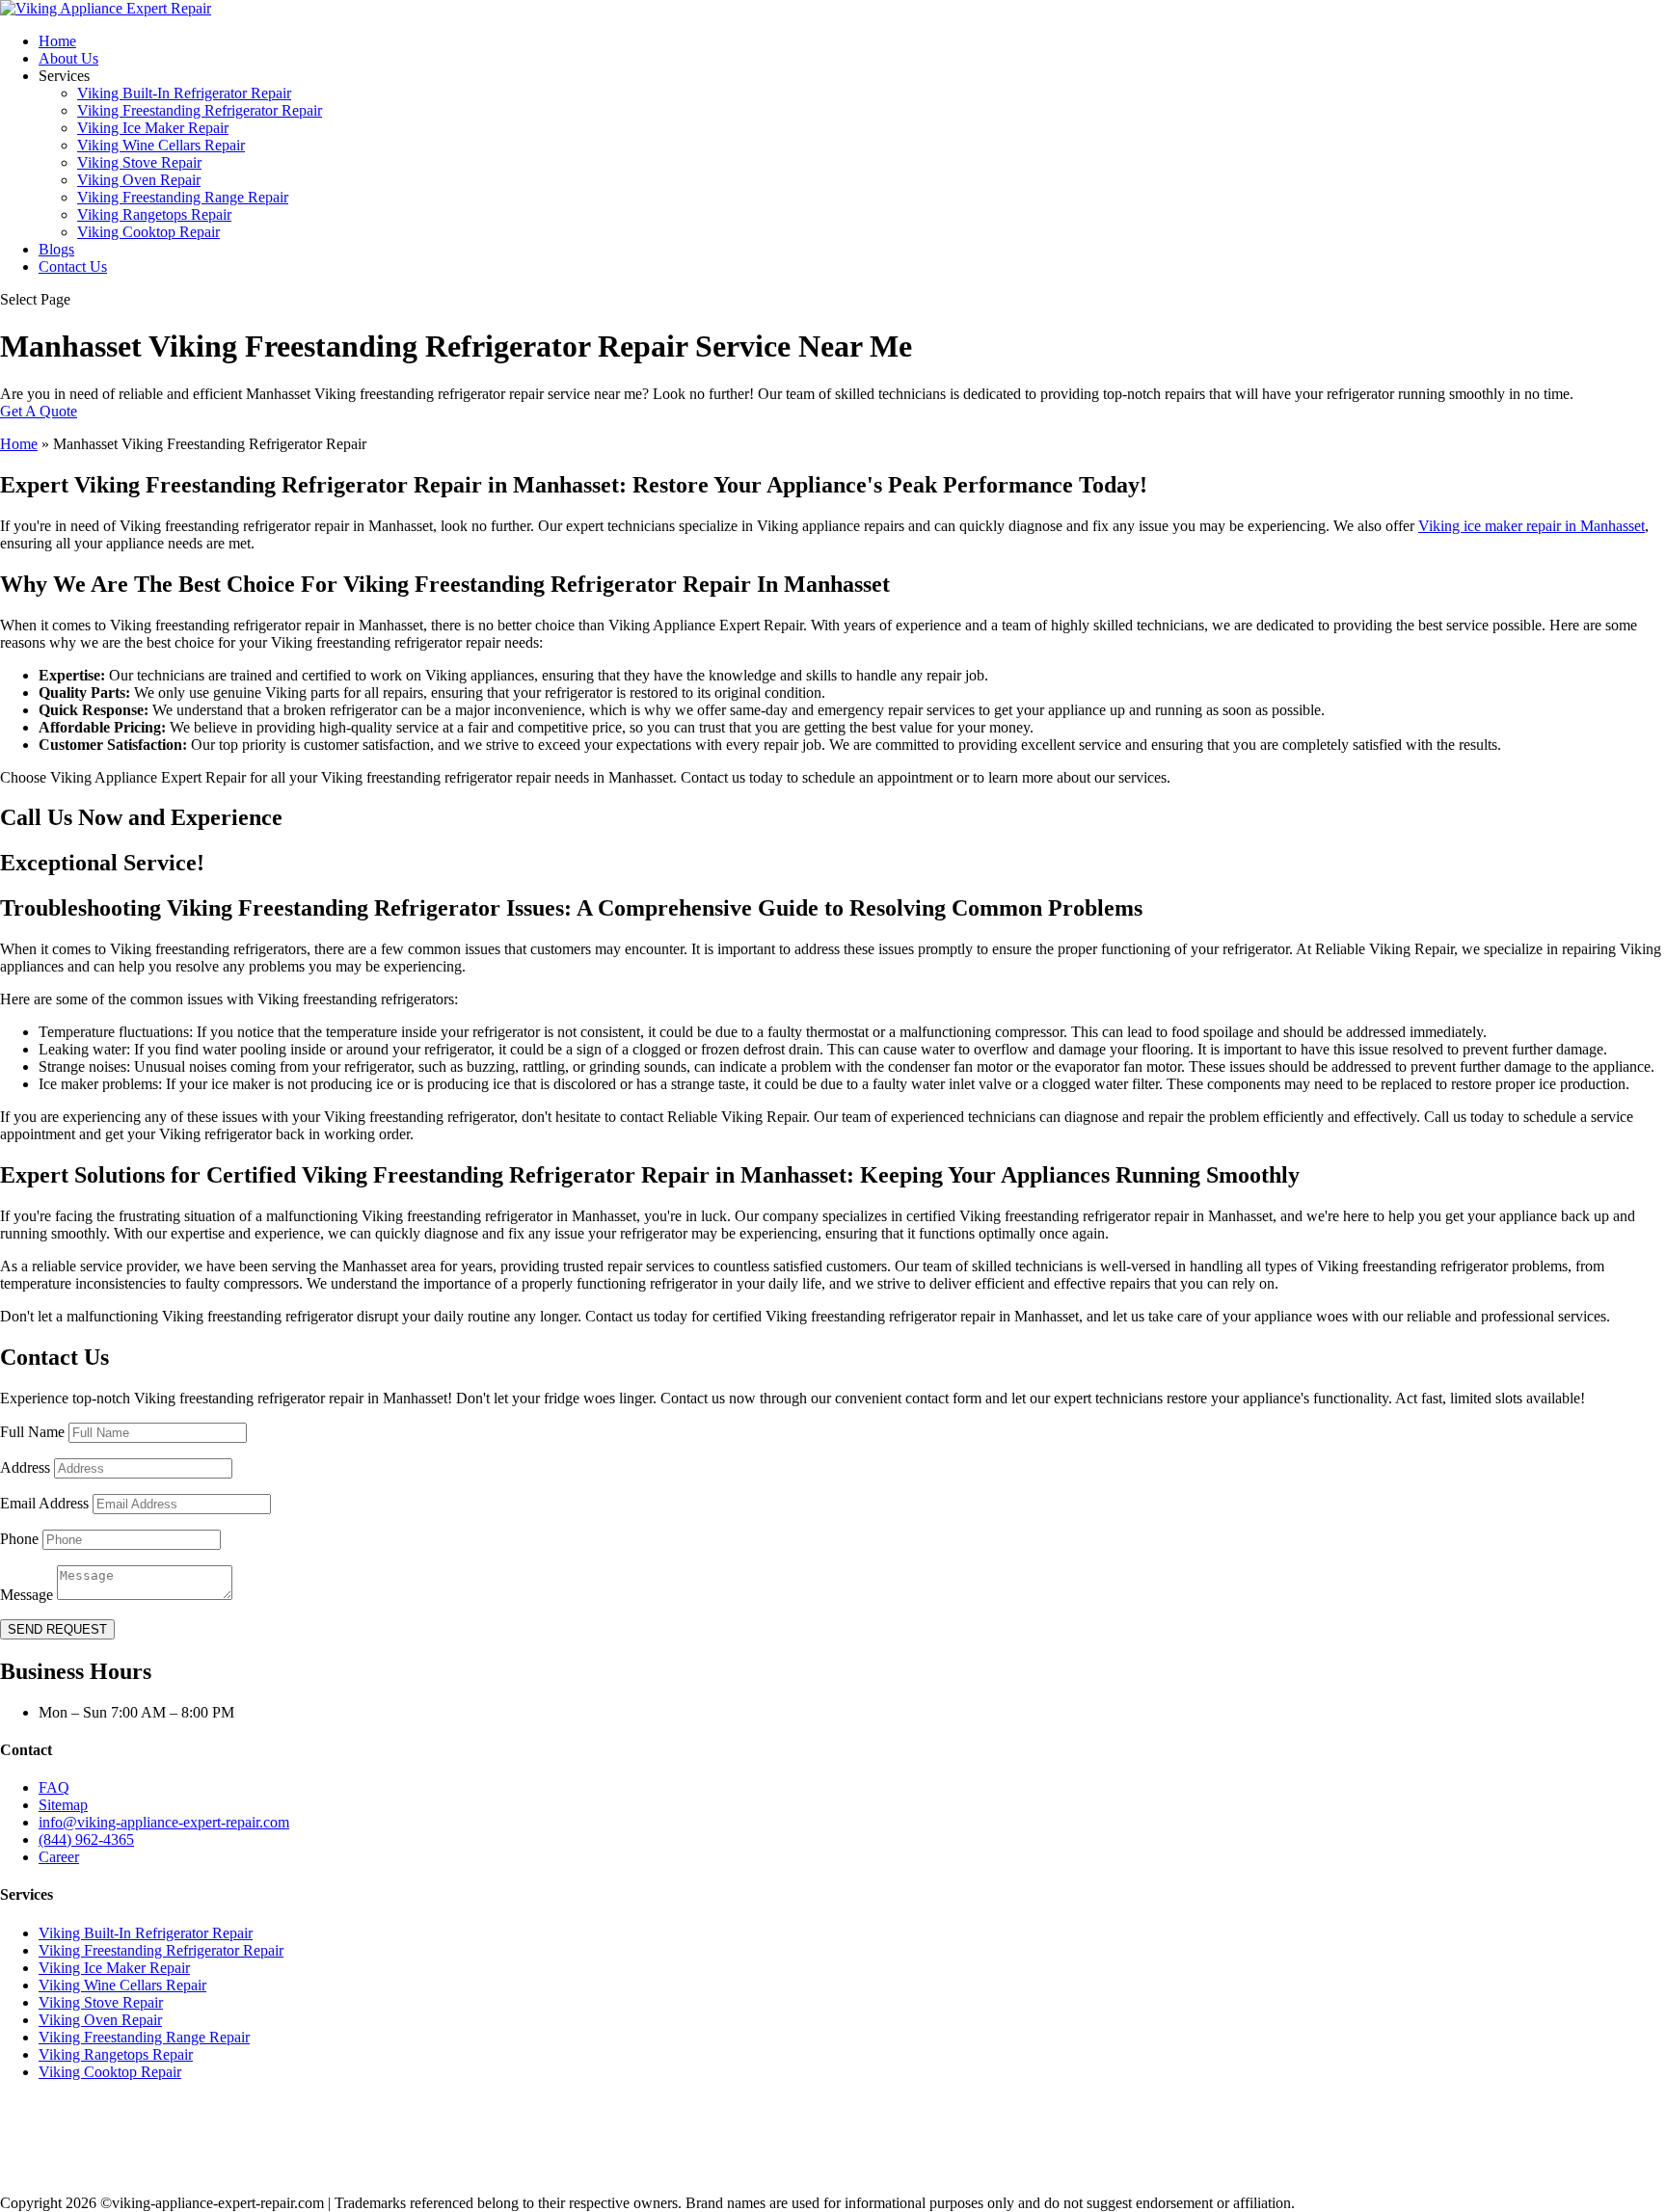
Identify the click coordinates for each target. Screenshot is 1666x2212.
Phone (19, 1539)
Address (25, 1467)
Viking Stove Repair (139, 162)
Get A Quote (39, 411)
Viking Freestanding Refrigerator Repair (200, 110)
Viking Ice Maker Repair (153, 128)
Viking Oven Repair (139, 180)
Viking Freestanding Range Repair (183, 197)
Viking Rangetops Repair (154, 214)
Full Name (32, 1432)
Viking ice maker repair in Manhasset (1532, 526)
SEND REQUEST (57, 1629)
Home (57, 41)
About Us (68, 58)
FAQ (54, 1787)
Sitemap (63, 1805)
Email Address (44, 1503)
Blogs (56, 249)
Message (27, 1595)
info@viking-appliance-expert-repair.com (164, 1822)
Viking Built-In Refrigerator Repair (184, 93)
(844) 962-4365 (86, 1839)
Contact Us (73, 267)
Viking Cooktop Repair (148, 232)
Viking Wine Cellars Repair (161, 145)
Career (59, 1857)
